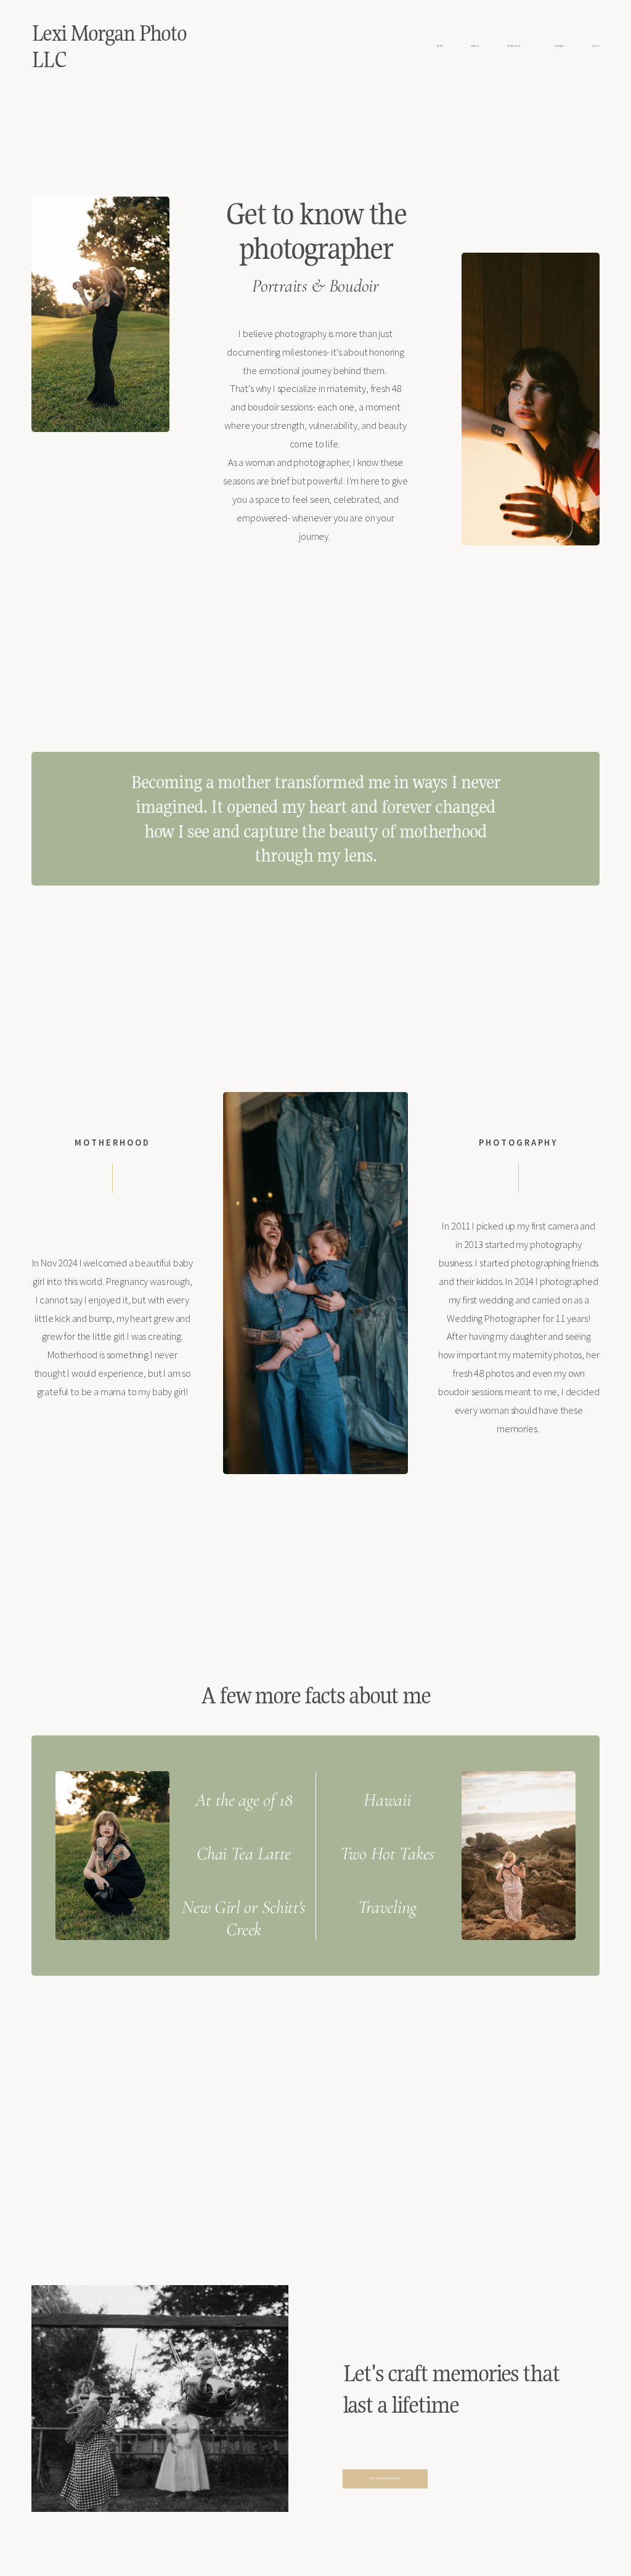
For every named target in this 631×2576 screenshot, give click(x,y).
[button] (516, 47)
